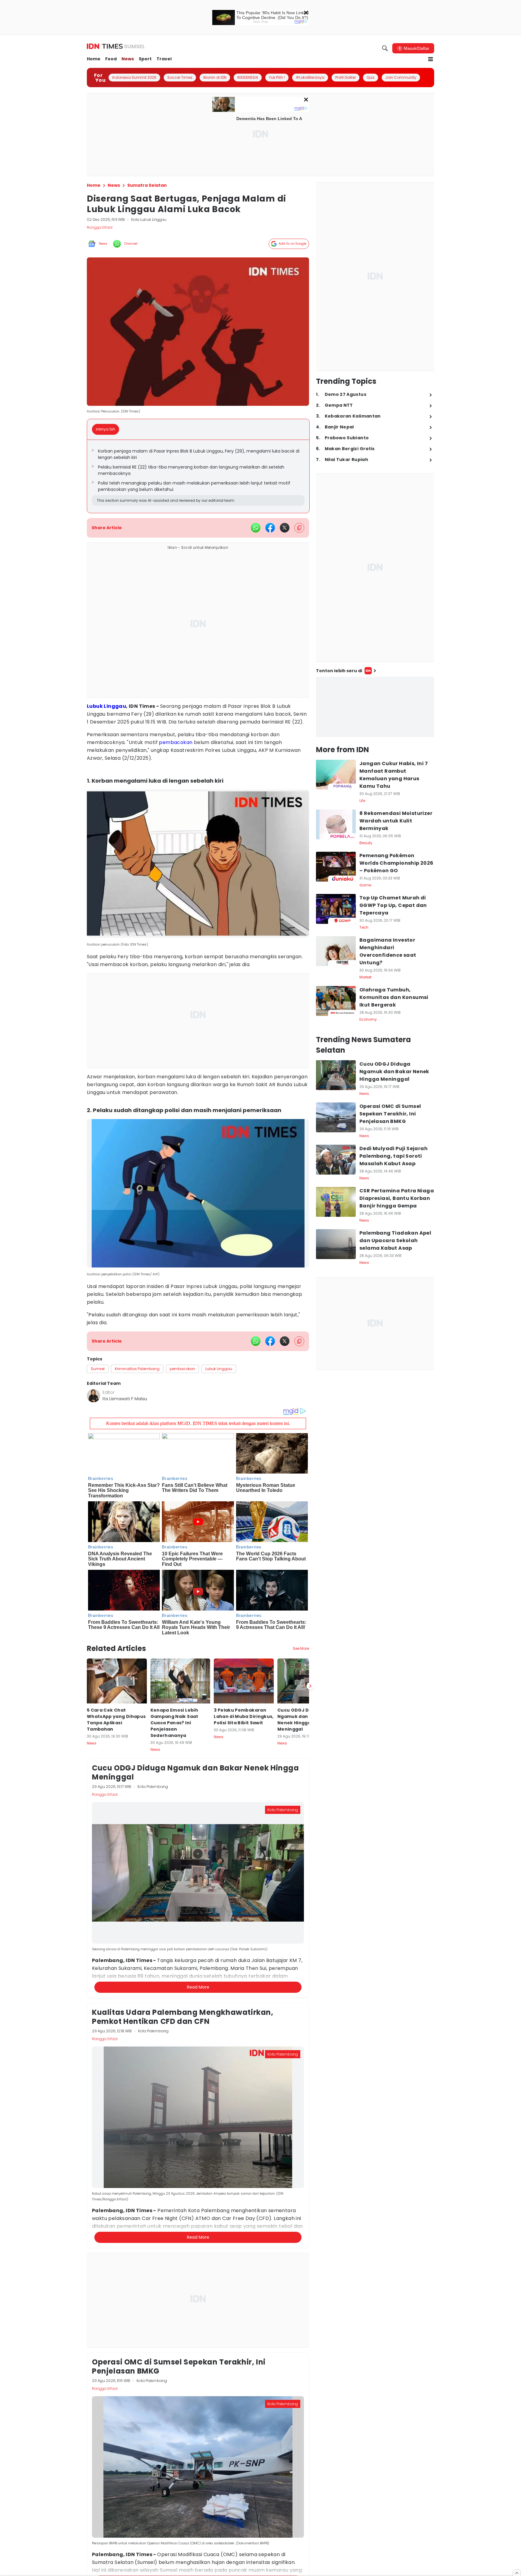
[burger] (431, 59)
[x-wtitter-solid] (285, 528)
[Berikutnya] (310, 1686)
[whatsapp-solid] (256, 528)
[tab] (107, 429)
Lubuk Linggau (106, 706)
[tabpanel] (198, 476)
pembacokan (176, 742)
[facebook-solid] (270, 528)
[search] (385, 48)
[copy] (299, 528)
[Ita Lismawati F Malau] (93, 1396)
